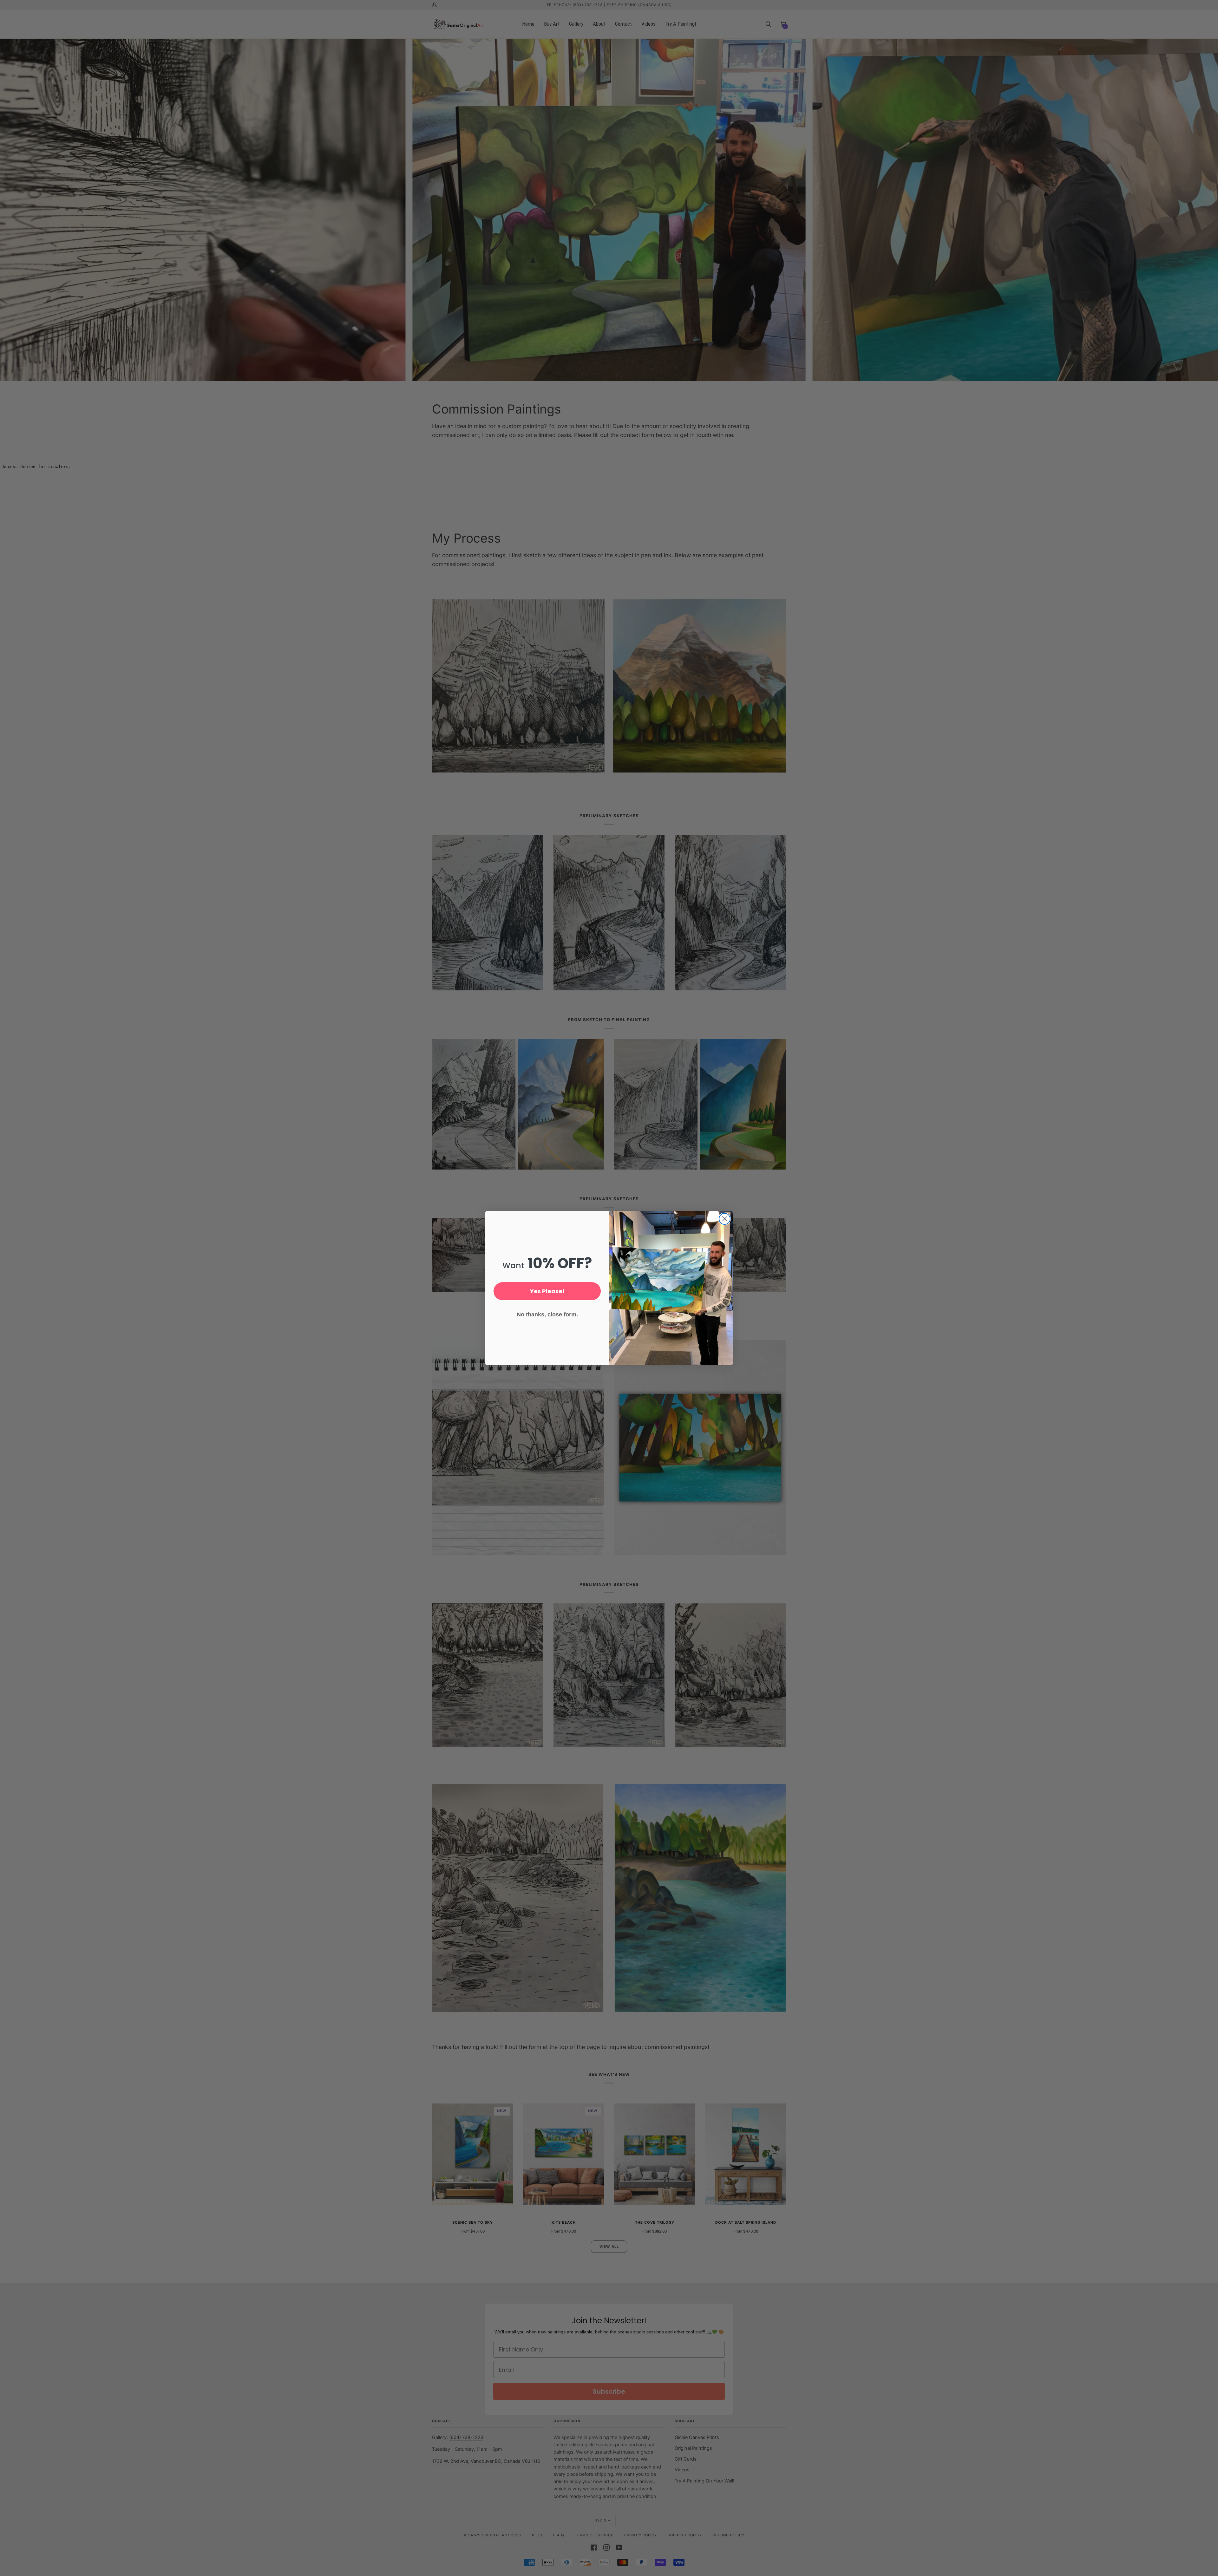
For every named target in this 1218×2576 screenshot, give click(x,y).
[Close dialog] (725, 1219)
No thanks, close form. (547, 1314)
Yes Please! (547, 1291)
